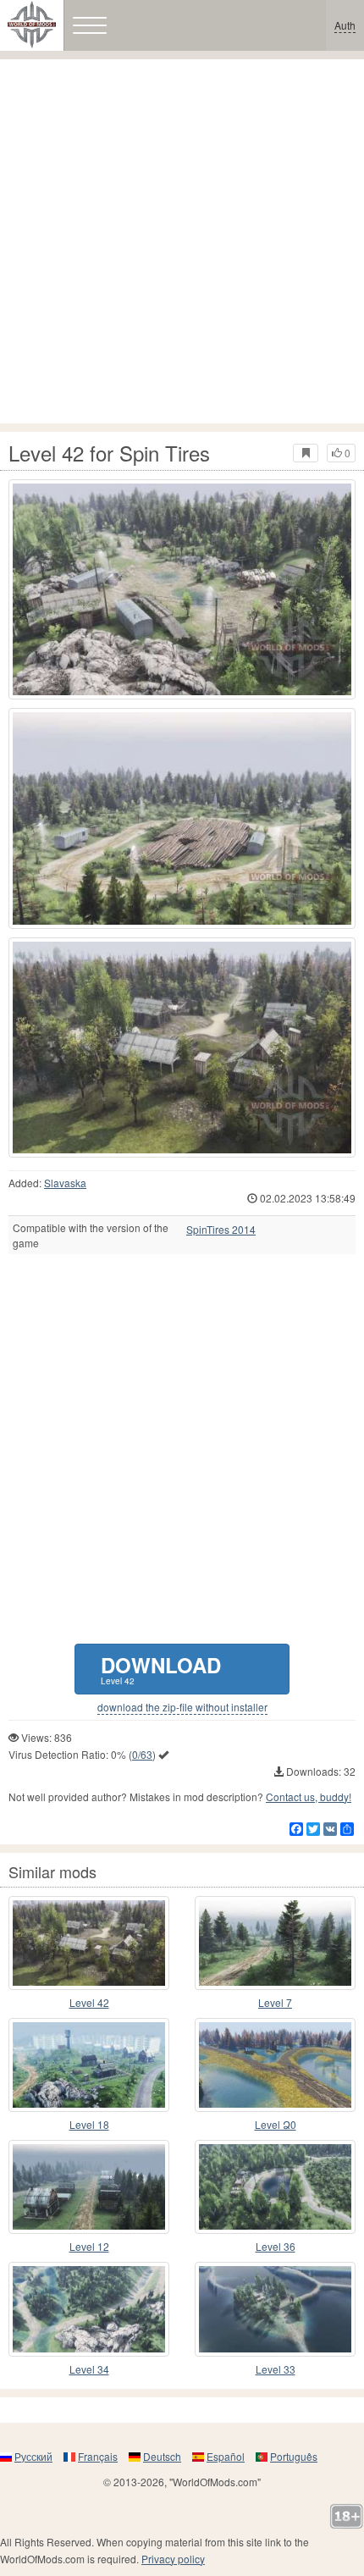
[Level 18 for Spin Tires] (89, 2065)
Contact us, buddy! (309, 1797)
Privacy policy (173, 2559)
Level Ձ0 (276, 2124)
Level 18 (89, 2124)
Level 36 (276, 2246)
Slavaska (65, 1183)
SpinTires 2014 (221, 1230)
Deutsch (162, 2456)
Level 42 (89, 2002)
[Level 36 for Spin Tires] (275, 2187)
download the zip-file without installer (182, 1707)
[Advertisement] (182, 241)
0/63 (142, 1754)
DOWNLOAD (161, 1669)
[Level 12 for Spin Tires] (89, 2187)
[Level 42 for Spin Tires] (182, 589)
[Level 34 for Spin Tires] (89, 2309)
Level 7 (275, 2002)
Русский (33, 2456)
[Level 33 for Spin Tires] (275, 2309)
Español (226, 2456)
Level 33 (276, 2369)
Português (294, 2456)
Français (98, 2456)
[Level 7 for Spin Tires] (275, 1943)
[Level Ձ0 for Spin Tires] (275, 2065)
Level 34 (89, 2369)
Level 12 (89, 2246)
